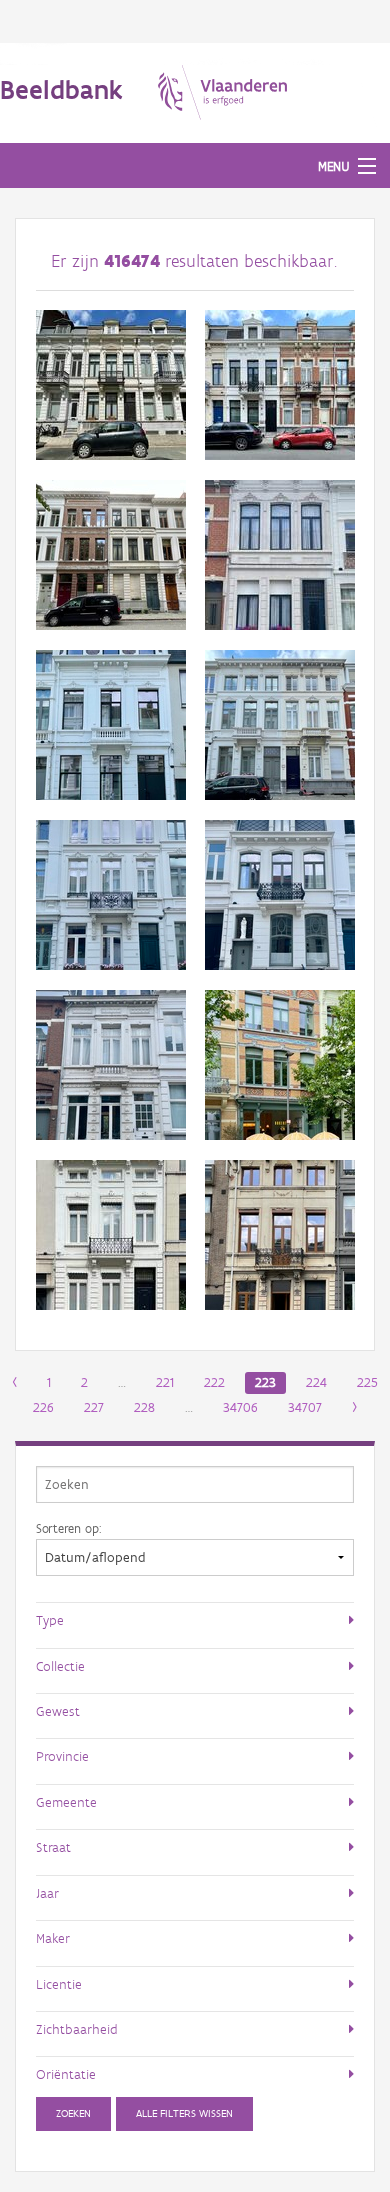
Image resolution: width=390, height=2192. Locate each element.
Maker (53, 1938)
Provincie (62, 1756)
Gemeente (66, 1802)
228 (144, 1407)
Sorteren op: (68, 1528)
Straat (53, 1847)
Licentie (59, 1984)
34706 (240, 1407)
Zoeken (73, 2113)
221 (165, 1382)
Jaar (47, 1893)
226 (43, 1407)
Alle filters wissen (184, 2113)
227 (94, 1407)
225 (367, 1382)
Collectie (60, 1666)
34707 (305, 1407)
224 (316, 1382)
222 (214, 1382)
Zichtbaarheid (77, 2029)
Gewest (58, 1711)
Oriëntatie (66, 2074)
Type (50, 1620)
